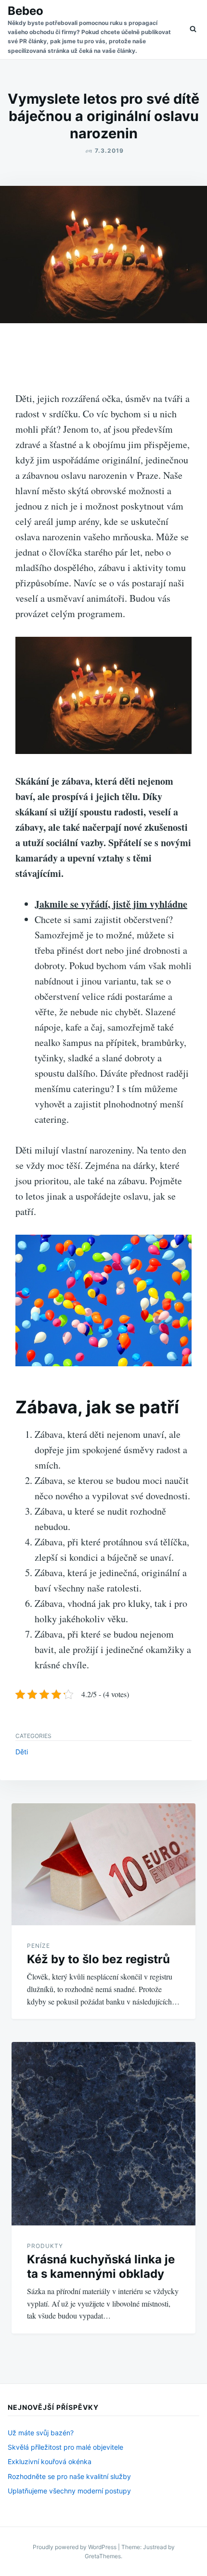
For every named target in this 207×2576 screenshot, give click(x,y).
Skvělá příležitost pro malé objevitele (65, 2447)
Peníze (39, 1946)
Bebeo (26, 11)
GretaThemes (103, 2556)
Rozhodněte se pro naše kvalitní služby (69, 2476)
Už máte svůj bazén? (41, 2433)
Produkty (45, 2246)
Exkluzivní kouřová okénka (50, 2461)
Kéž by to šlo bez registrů (98, 1959)
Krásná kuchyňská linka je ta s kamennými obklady (101, 2266)
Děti (22, 1752)
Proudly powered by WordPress (75, 2547)
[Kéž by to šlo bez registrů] (103, 1864)
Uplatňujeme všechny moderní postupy (69, 2491)
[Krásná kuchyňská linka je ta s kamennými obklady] (103, 2134)
